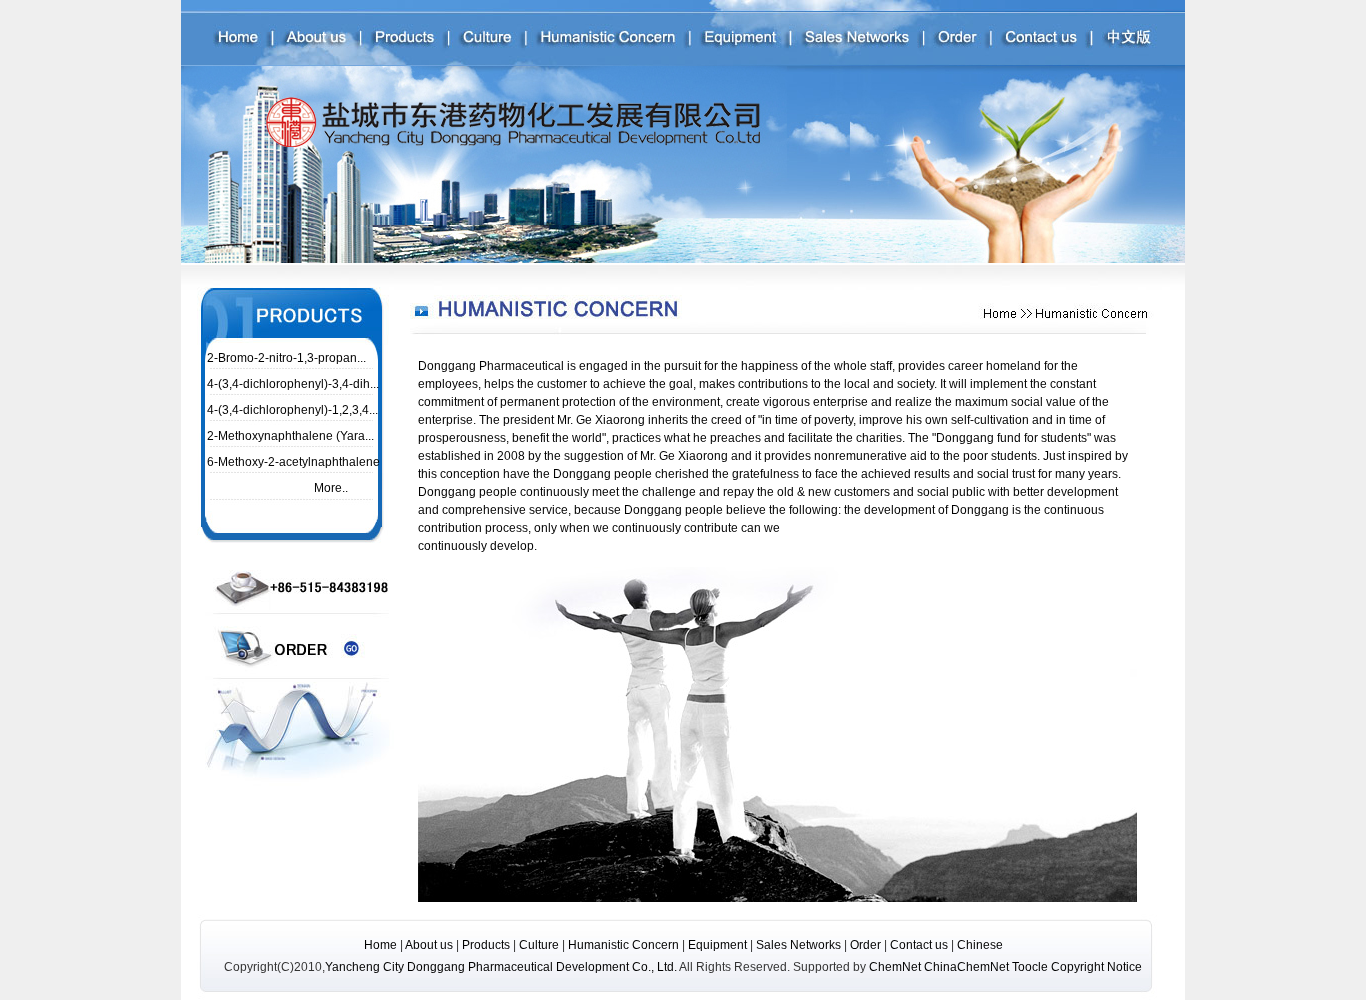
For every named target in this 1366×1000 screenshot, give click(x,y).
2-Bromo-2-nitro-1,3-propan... (286, 358)
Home (380, 945)
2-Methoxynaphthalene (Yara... (290, 436)
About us (429, 945)
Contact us (920, 945)
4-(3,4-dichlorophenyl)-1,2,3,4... (292, 410)
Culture (539, 945)
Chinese (980, 945)
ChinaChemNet (966, 967)
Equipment (717, 945)
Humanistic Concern (623, 945)
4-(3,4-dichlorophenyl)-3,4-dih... (293, 384)
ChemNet (895, 967)
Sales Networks (800, 945)
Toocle (1030, 967)
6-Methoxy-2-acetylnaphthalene (293, 462)
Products (486, 945)
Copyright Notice (1096, 967)
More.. (329, 488)
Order (865, 945)
